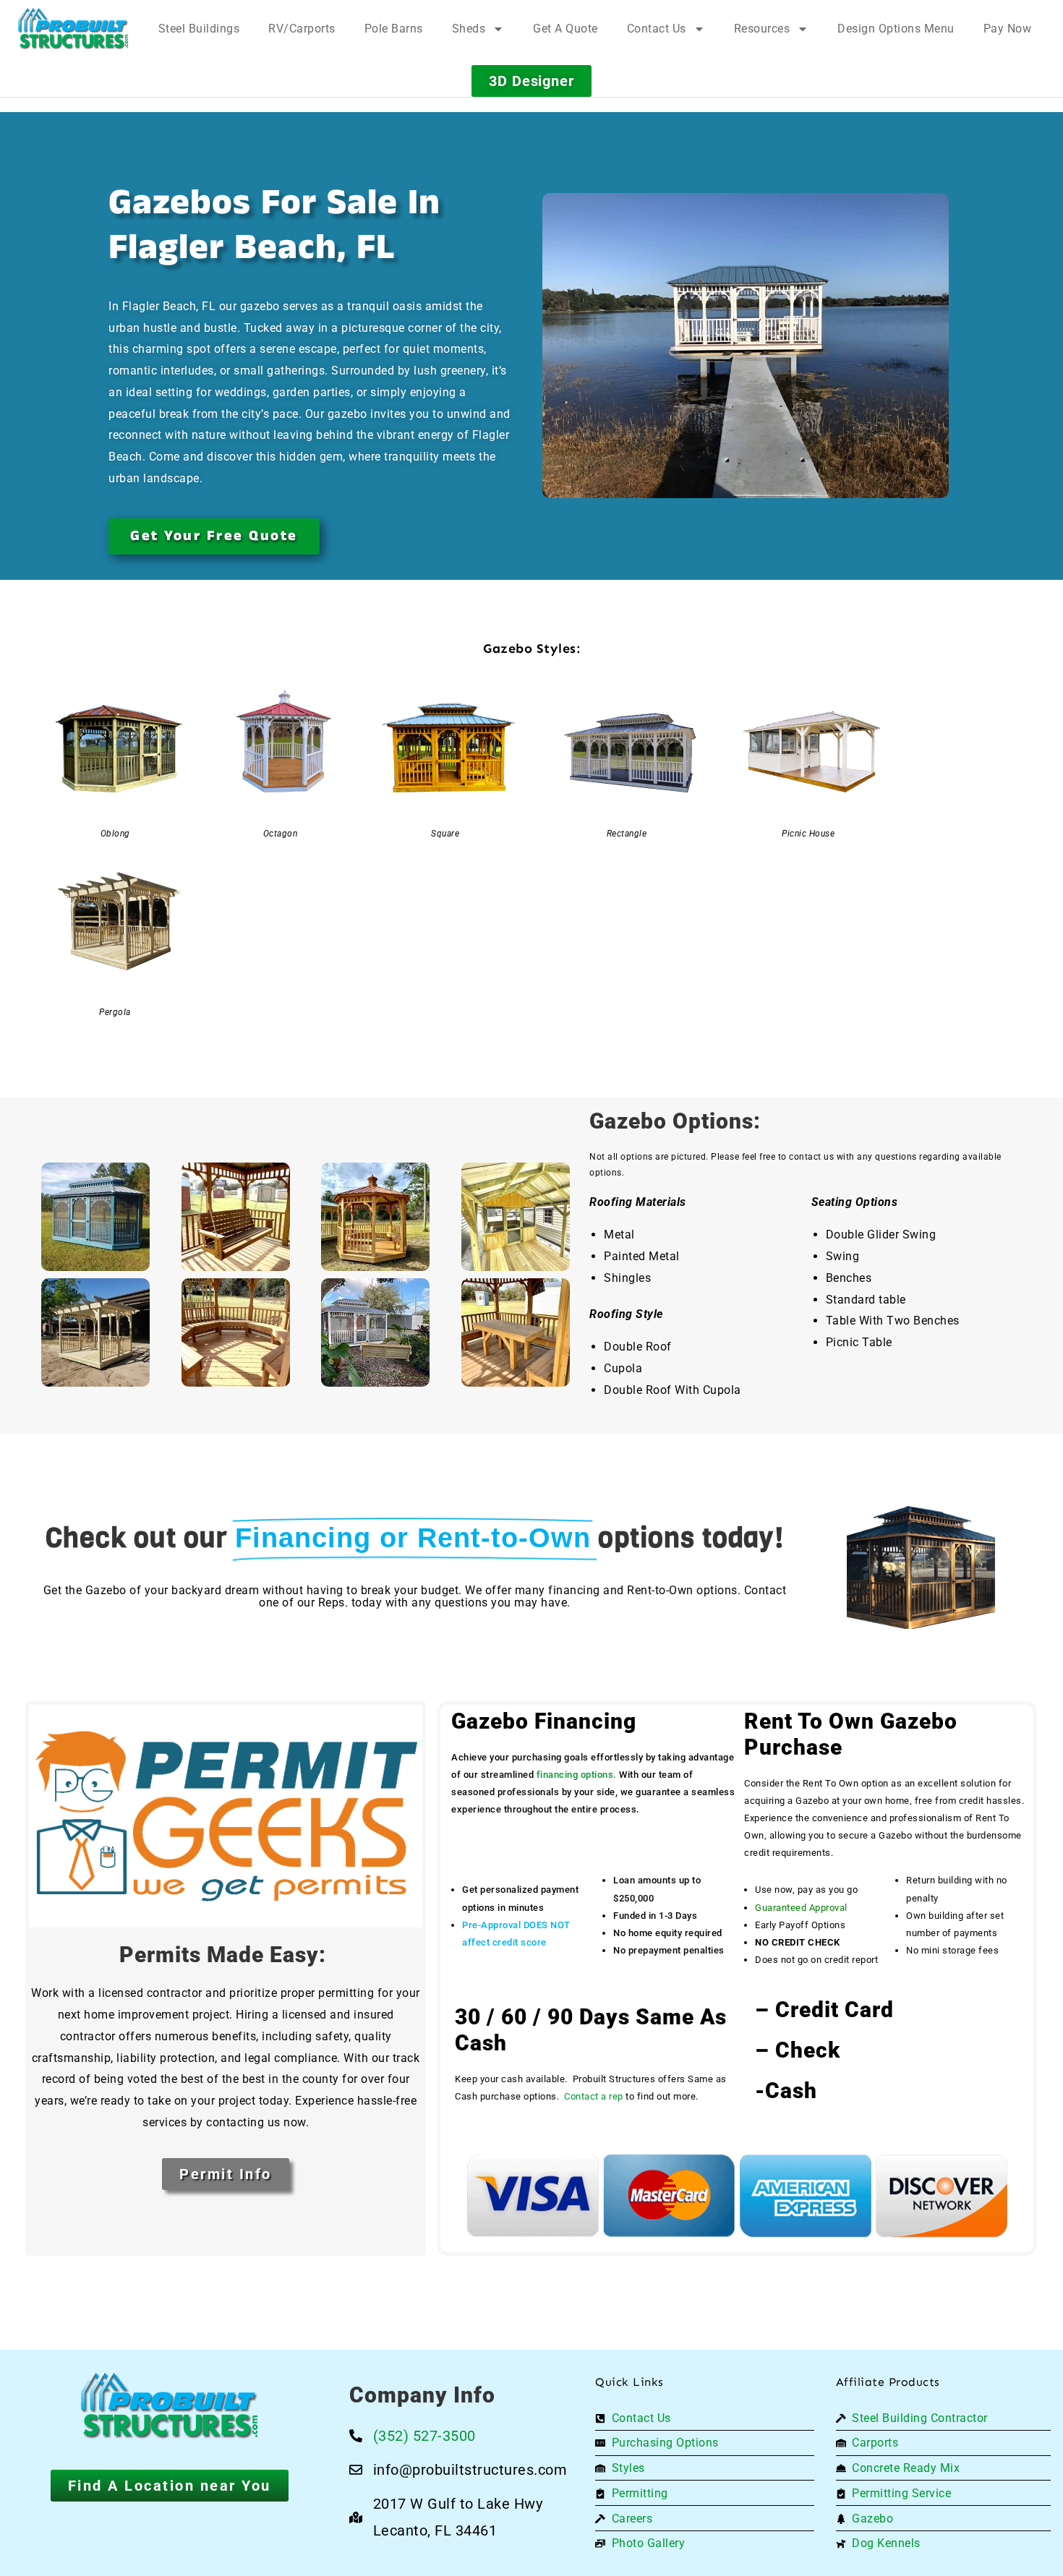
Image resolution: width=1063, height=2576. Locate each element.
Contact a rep (594, 2096)
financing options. (577, 1775)
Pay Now (1008, 29)
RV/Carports (302, 29)
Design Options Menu (896, 29)
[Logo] (73, 29)
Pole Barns (394, 29)
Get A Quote (565, 29)
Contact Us (657, 29)
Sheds (469, 29)
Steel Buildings (199, 29)
